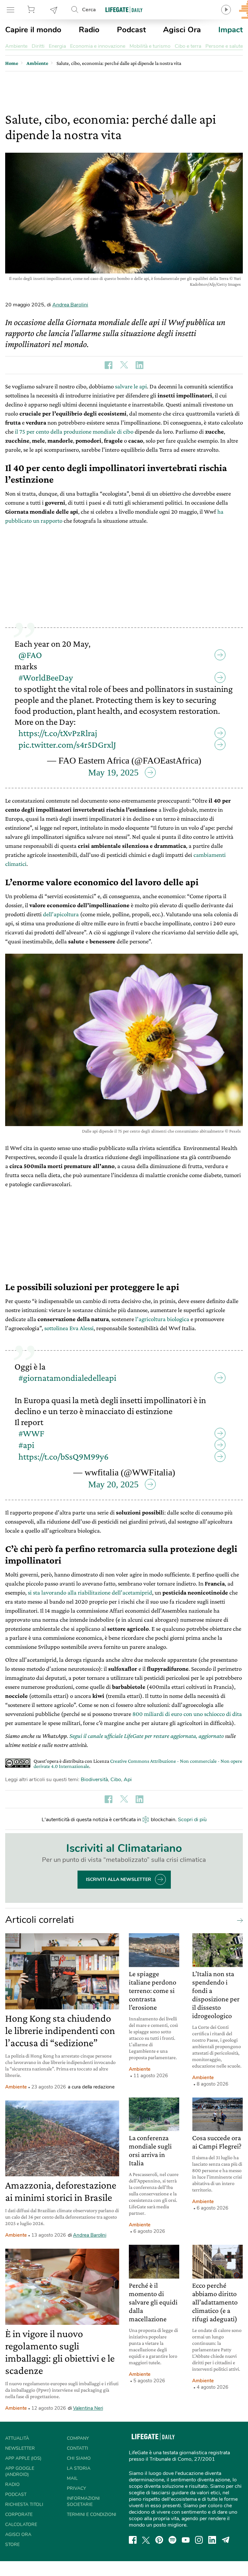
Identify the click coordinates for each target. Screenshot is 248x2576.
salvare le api (131, 386)
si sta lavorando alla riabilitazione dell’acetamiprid (90, 1592)
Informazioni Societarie (83, 2501)
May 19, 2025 (113, 772)
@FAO (30, 655)
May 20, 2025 (113, 1484)
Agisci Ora (182, 30)
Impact (231, 30)
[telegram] (226, 2540)
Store (32, 10)
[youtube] (186, 2540)
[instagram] (199, 2540)
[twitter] (146, 2540)
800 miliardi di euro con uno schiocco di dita (187, 1714)
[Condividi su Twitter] (124, 365)
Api (128, 1780)
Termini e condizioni (92, 2514)
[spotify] (172, 2540)
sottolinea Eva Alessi (69, 1328)
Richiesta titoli (24, 2504)
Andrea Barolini (70, 305)
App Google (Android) (20, 2471)
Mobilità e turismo (150, 46)
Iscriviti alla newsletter (119, 1879)
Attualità (17, 2438)
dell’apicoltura (61, 914)
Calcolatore (21, 2525)
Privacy (76, 2488)
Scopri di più (192, 1820)
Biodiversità (94, 1780)
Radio (89, 30)
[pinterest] (159, 2540)
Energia (57, 46)
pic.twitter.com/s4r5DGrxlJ (67, 745)
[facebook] (133, 2540)
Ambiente (16, 46)
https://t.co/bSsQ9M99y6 (63, 1457)
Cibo (116, 1780)
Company (78, 2438)
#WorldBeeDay (46, 677)
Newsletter (54, 10)
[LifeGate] (124, 10)
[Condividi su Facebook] (108, 365)
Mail (72, 2478)
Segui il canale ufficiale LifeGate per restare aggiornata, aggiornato (147, 1736)
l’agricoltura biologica (162, 1319)
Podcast (131, 30)
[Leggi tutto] (238, 1920)
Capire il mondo (33, 30)
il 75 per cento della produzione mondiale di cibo (74, 431)
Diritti (38, 46)
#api (26, 1445)
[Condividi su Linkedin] (139, 365)
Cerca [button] (89, 10)
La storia (79, 2468)
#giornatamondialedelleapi (67, 1378)
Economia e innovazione (98, 46)
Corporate (19, 2514)
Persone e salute (224, 46)
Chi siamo (79, 2458)
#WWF (31, 1433)
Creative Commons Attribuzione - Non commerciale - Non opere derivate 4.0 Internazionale (138, 1764)
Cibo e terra (188, 46)
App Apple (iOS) (23, 2458)
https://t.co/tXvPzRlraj (58, 733)
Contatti (77, 2448)
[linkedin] (212, 2540)
